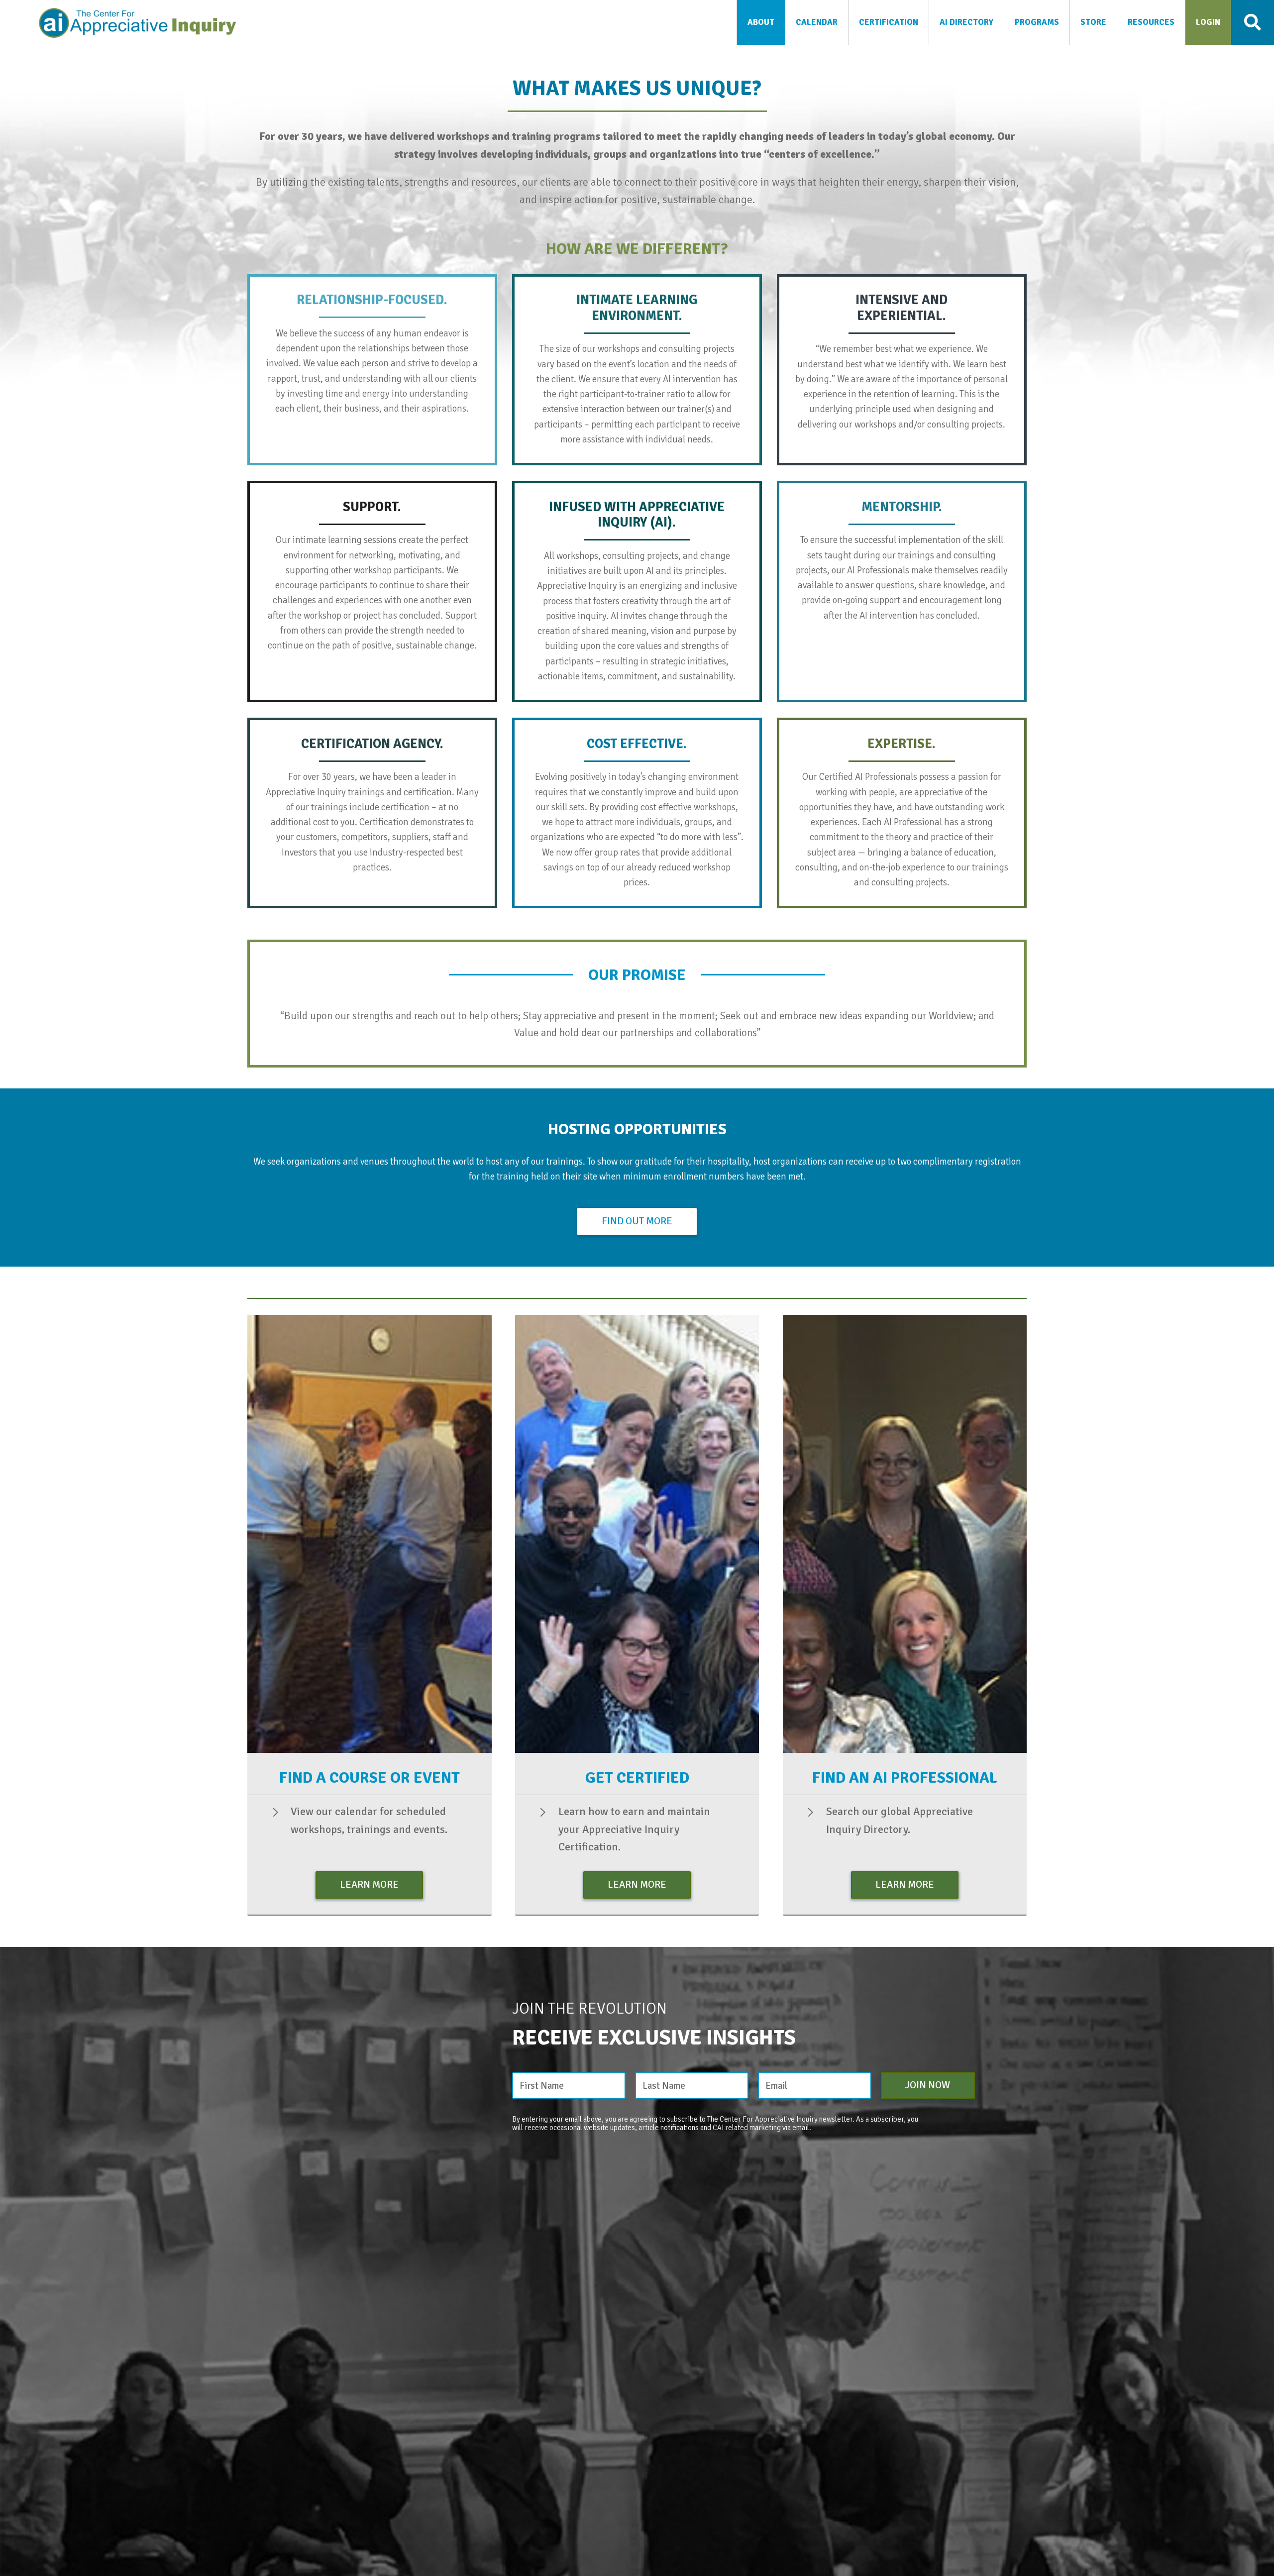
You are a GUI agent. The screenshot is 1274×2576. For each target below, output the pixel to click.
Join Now (928, 2085)
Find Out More (637, 1221)
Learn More (369, 1884)
